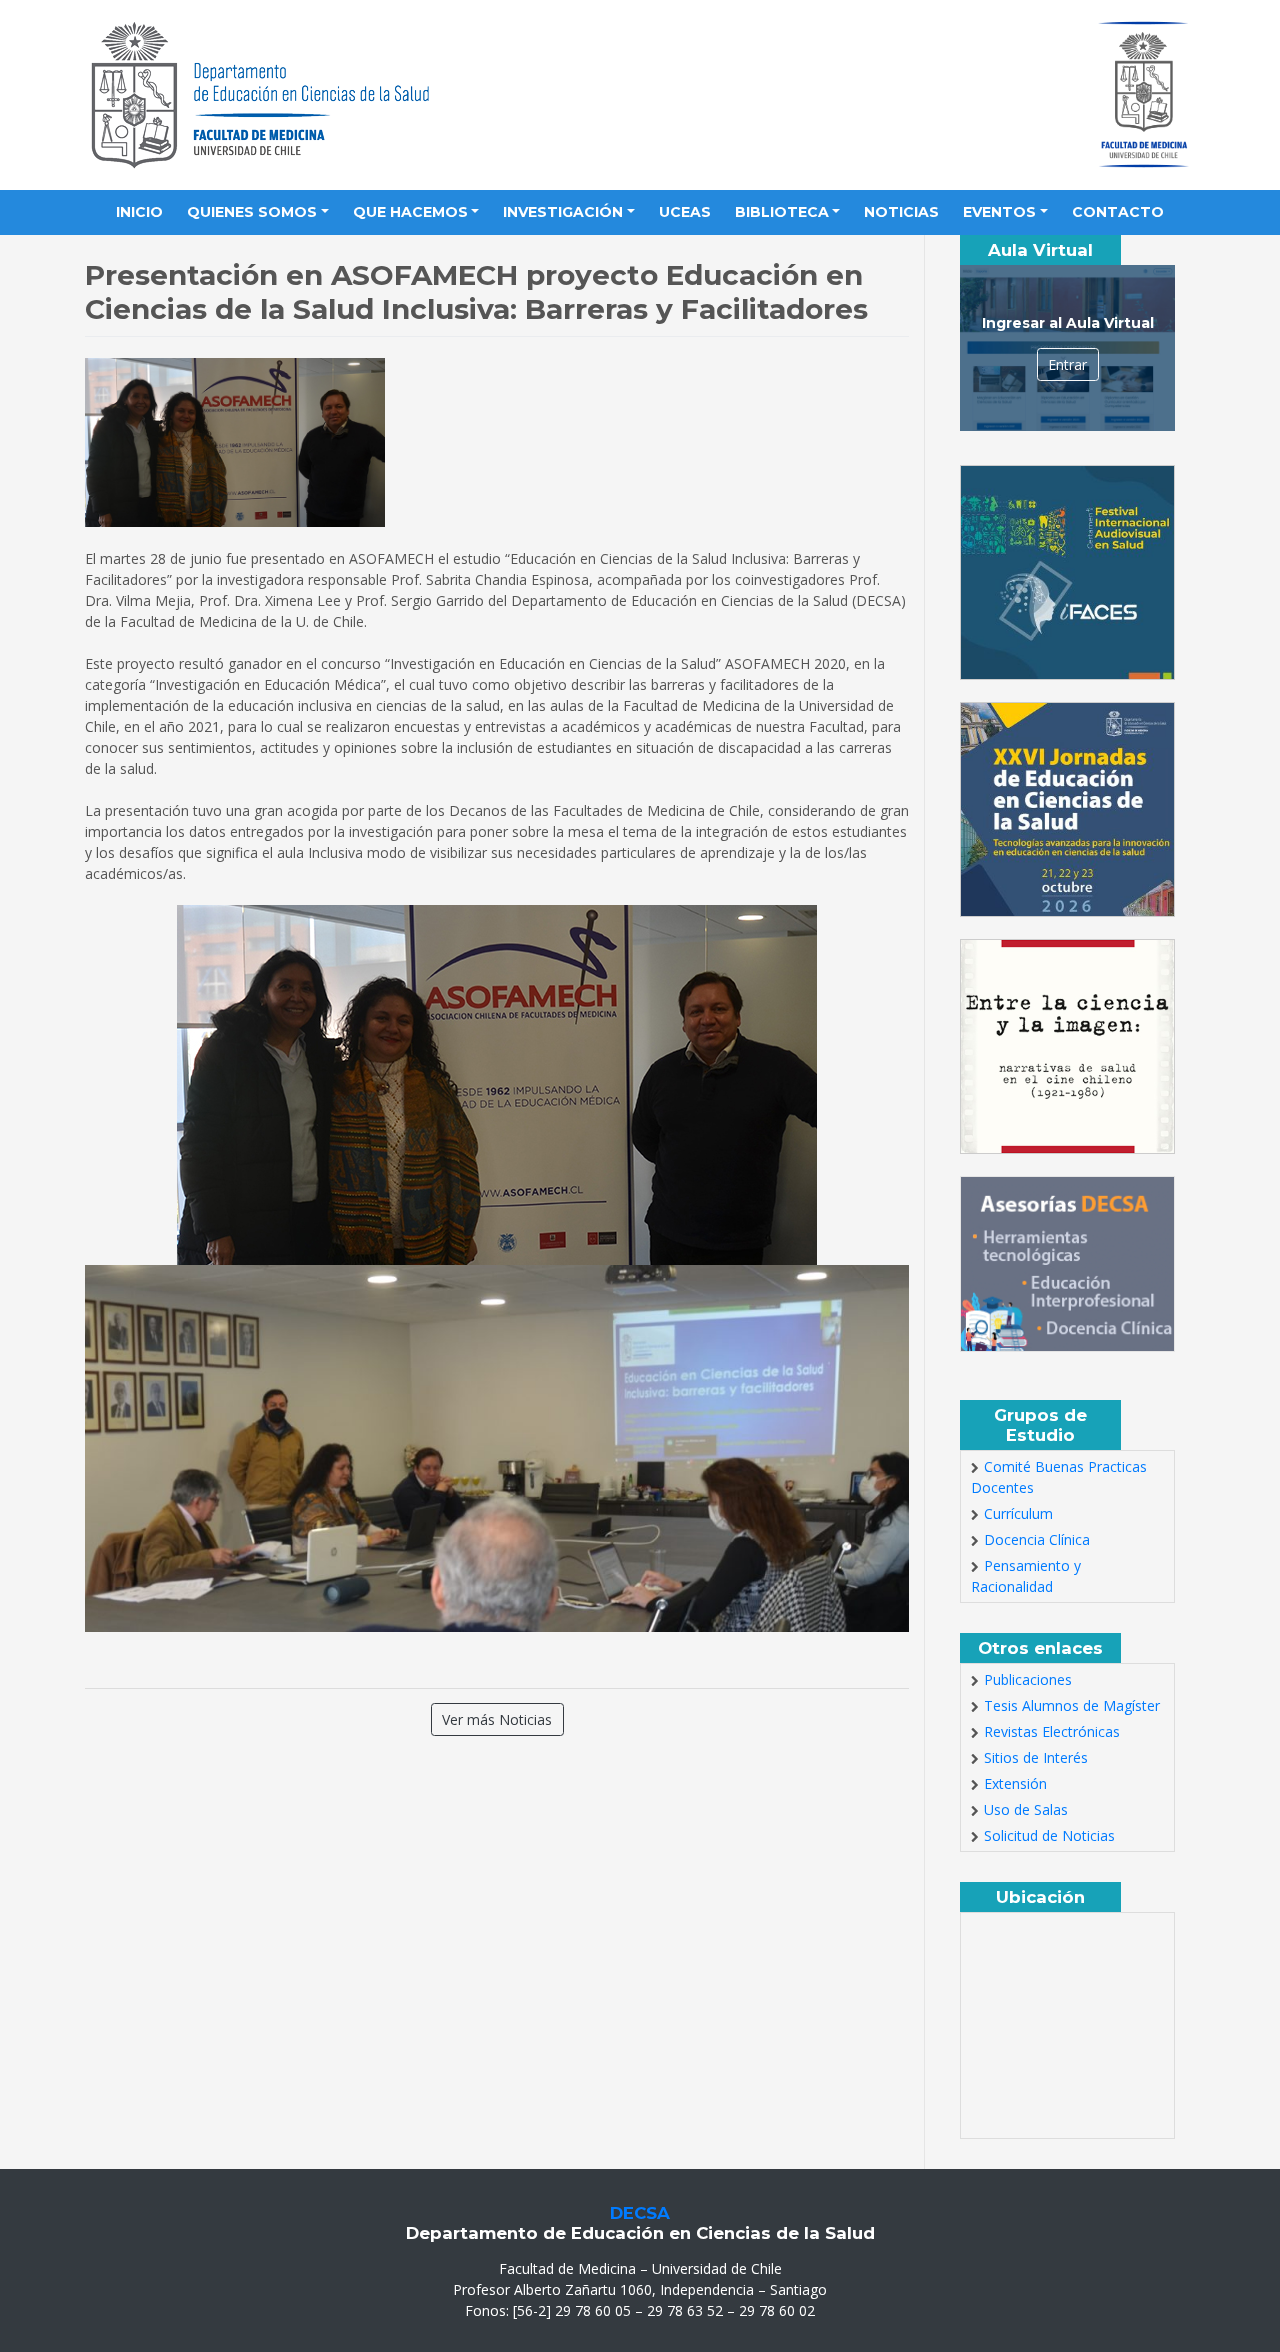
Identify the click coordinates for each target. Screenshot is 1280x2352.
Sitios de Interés (1036, 1757)
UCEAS (685, 212)
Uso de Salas (1026, 1809)
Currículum (1018, 1513)
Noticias (901, 212)
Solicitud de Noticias (1049, 1835)
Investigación (563, 212)
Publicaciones (1028, 1679)
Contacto (1118, 212)
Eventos (999, 212)
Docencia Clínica (1037, 1539)
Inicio (139, 212)
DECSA (640, 2213)
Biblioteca (782, 212)
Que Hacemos (410, 212)
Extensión (1015, 1783)
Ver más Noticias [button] (497, 1719)
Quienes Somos (252, 212)
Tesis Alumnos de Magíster (1072, 1705)
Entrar (1067, 364)
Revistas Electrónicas (1052, 1731)
